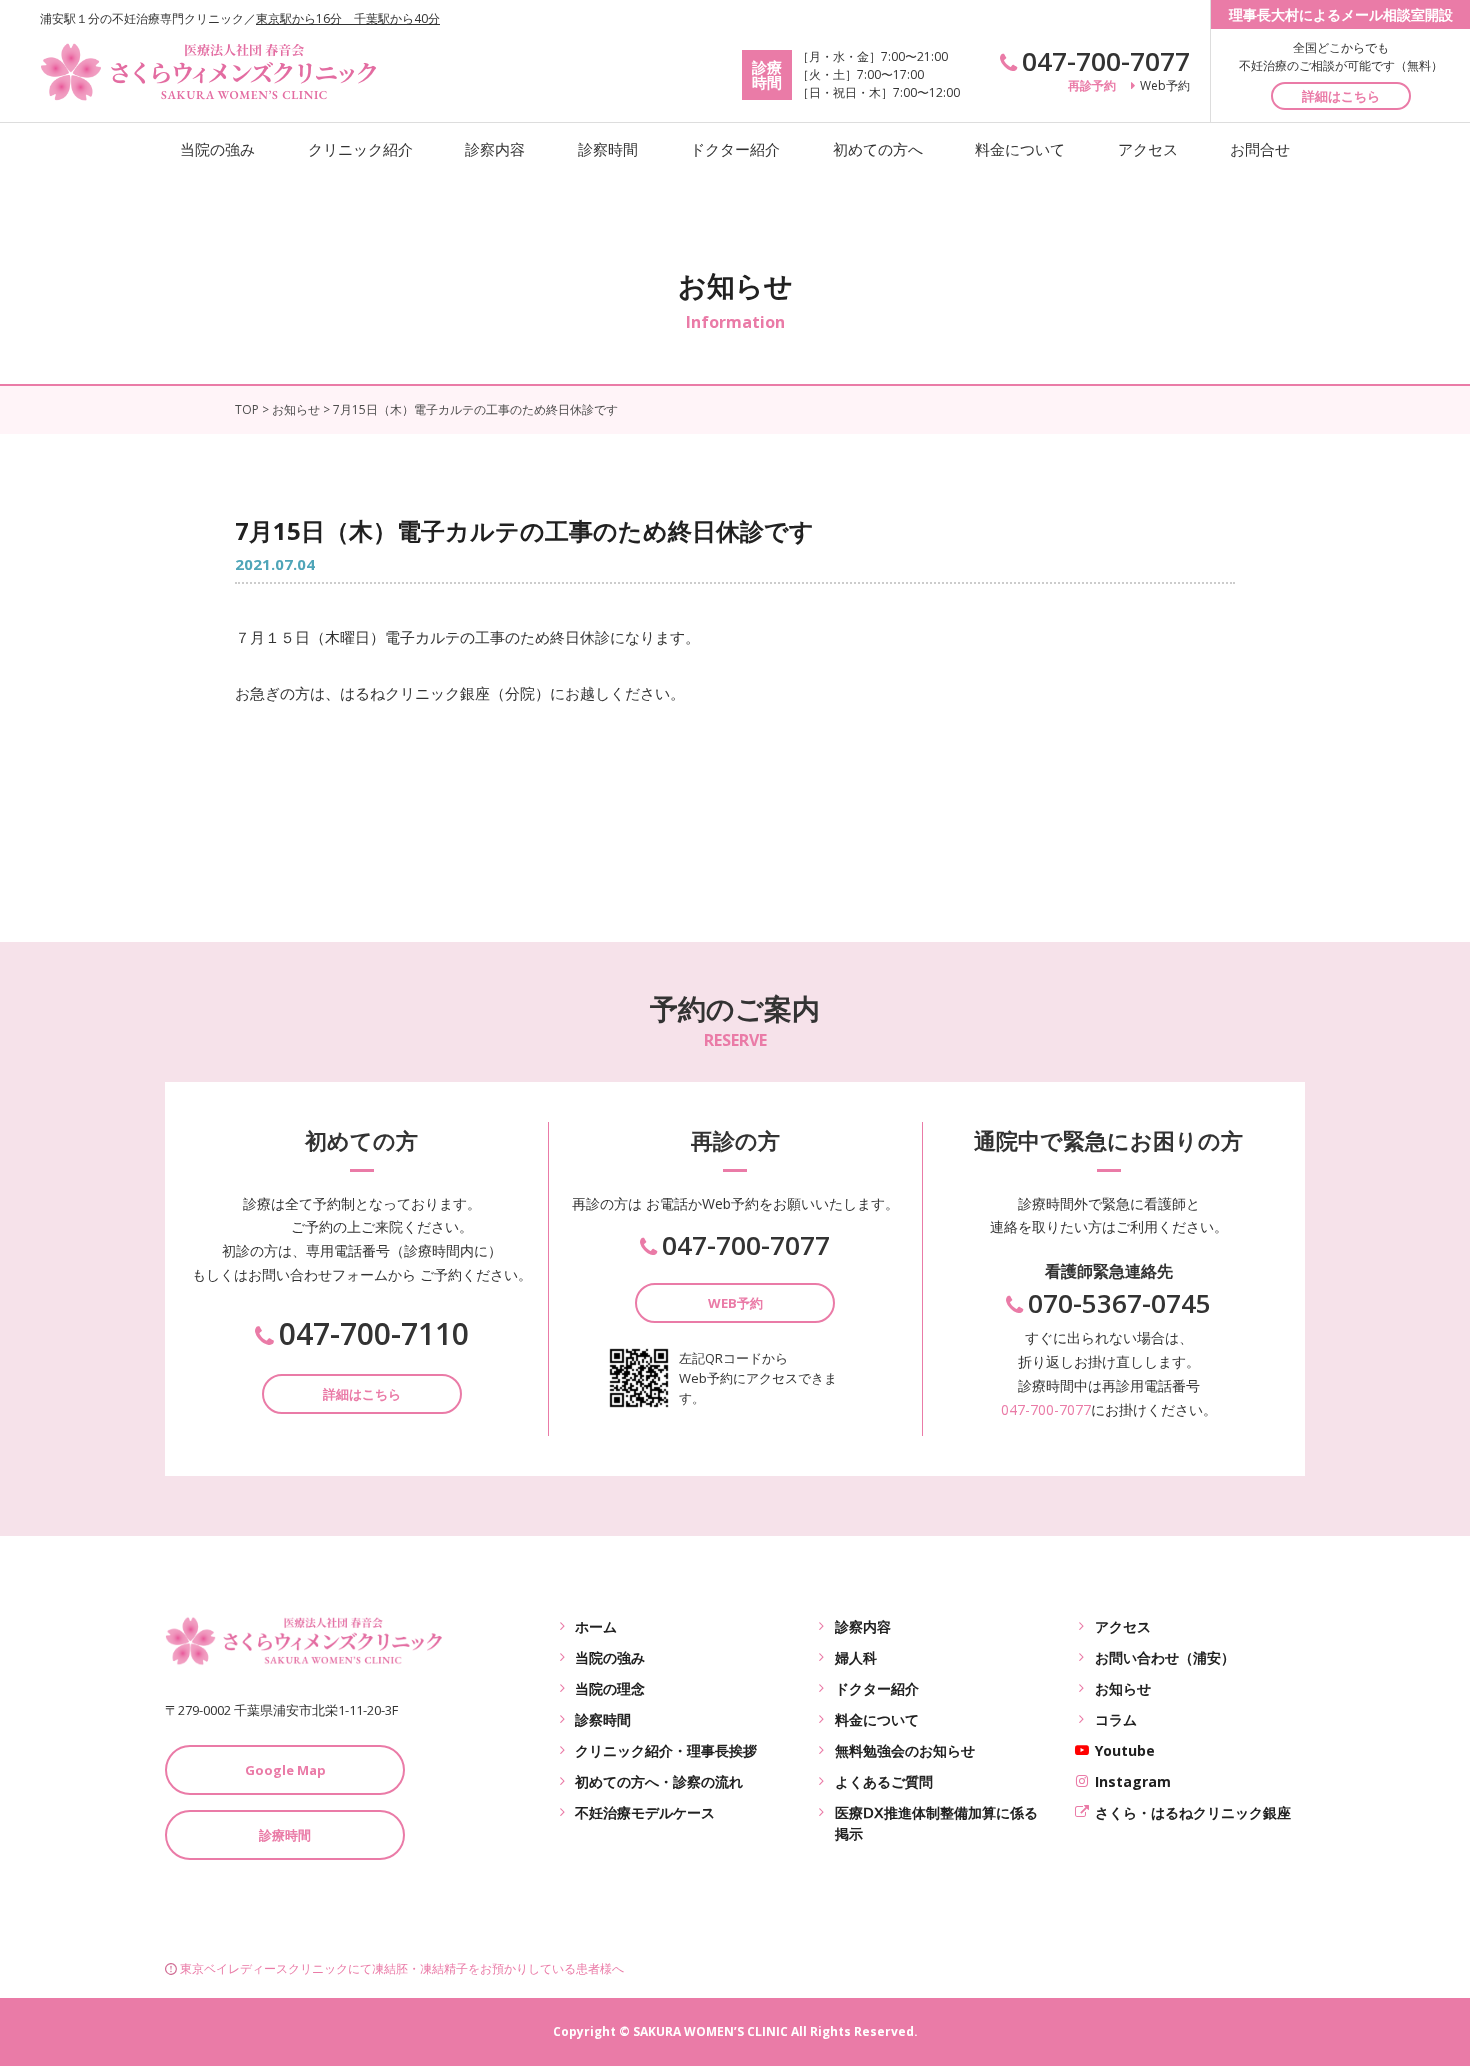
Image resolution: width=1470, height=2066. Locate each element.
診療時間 (285, 1835)
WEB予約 (735, 1303)
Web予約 (1165, 85)
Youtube (1125, 1750)
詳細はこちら (1341, 96)
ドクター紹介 (735, 149)
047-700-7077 (1106, 61)
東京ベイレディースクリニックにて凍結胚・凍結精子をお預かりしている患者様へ (402, 1968)
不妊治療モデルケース (645, 1812)
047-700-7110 (374, 1334)
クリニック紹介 (360, 149)
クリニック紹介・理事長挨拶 (666, 1750)
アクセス (1148, 149)
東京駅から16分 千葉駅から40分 (348, 18)
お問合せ (1260, 149)
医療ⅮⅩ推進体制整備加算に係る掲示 (936, 1823)
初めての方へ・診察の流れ (659, 1781)
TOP (247, 409)
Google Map (285, 1770)
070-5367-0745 (1119, 1303)
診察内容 (495, 149)
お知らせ (296, 409)
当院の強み (217, 149)
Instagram (1133, 1781)
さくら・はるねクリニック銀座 (1193, 1812)
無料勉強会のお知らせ (905, 1750)
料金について (1020, 149)
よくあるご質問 (884, 1781)
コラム (1116, 1719)
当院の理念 (610, 1688)
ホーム (596, 1626)
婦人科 (856, 1657)
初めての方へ (878, 149)
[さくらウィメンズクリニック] (210, 67)
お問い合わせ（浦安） (1165, 1657)
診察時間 (608, 149)
